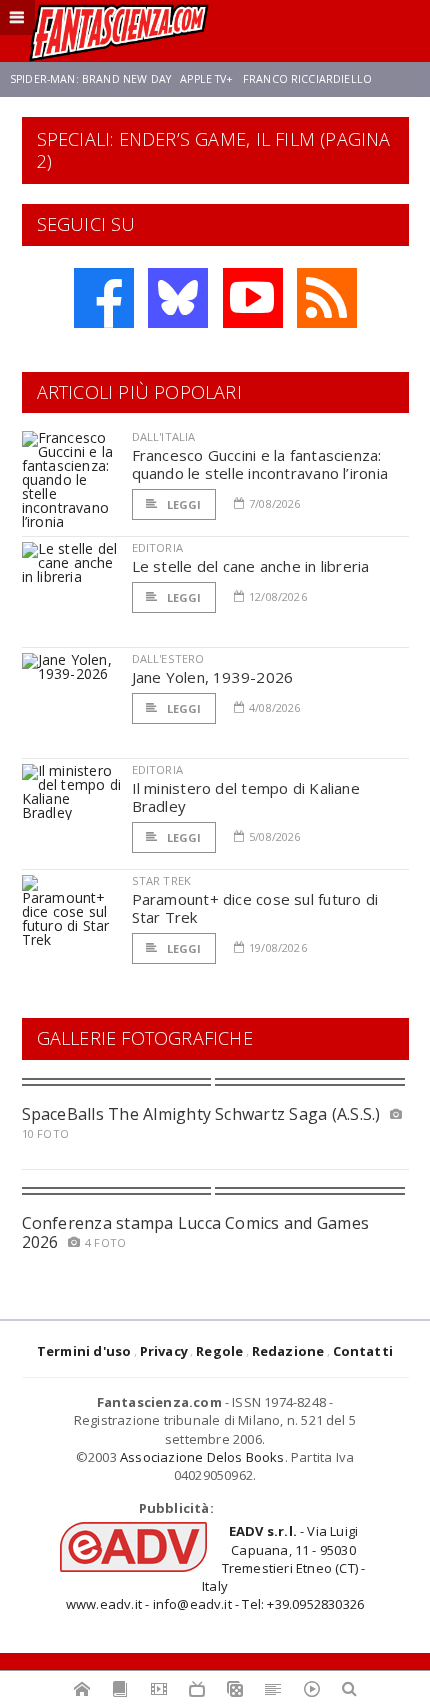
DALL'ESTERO (168, 658)
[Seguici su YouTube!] (253, 298)
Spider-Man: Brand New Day (90, 79)
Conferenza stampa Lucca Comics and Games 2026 (196, 1232)
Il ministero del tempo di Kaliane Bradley (246, 797)
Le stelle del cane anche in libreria (251, 566)
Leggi (183, 504)
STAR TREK (162, 880)
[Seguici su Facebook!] (104, 298)
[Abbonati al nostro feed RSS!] (327, 298)
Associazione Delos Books (202, 1457)
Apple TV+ (206, 79)
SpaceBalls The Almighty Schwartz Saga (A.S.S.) (201, 1114)
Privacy (164, 1351)
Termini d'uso (84, 1351)
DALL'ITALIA (164, 436)
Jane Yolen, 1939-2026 (213, 677)
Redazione (288, 1351)
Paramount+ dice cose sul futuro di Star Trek (255, 908)
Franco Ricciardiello (307, 79)
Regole (219, 1351)
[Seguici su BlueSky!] (178, 298)
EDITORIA (157, 547)
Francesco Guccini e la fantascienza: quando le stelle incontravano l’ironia (260, 464)
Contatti (363, 1351)
